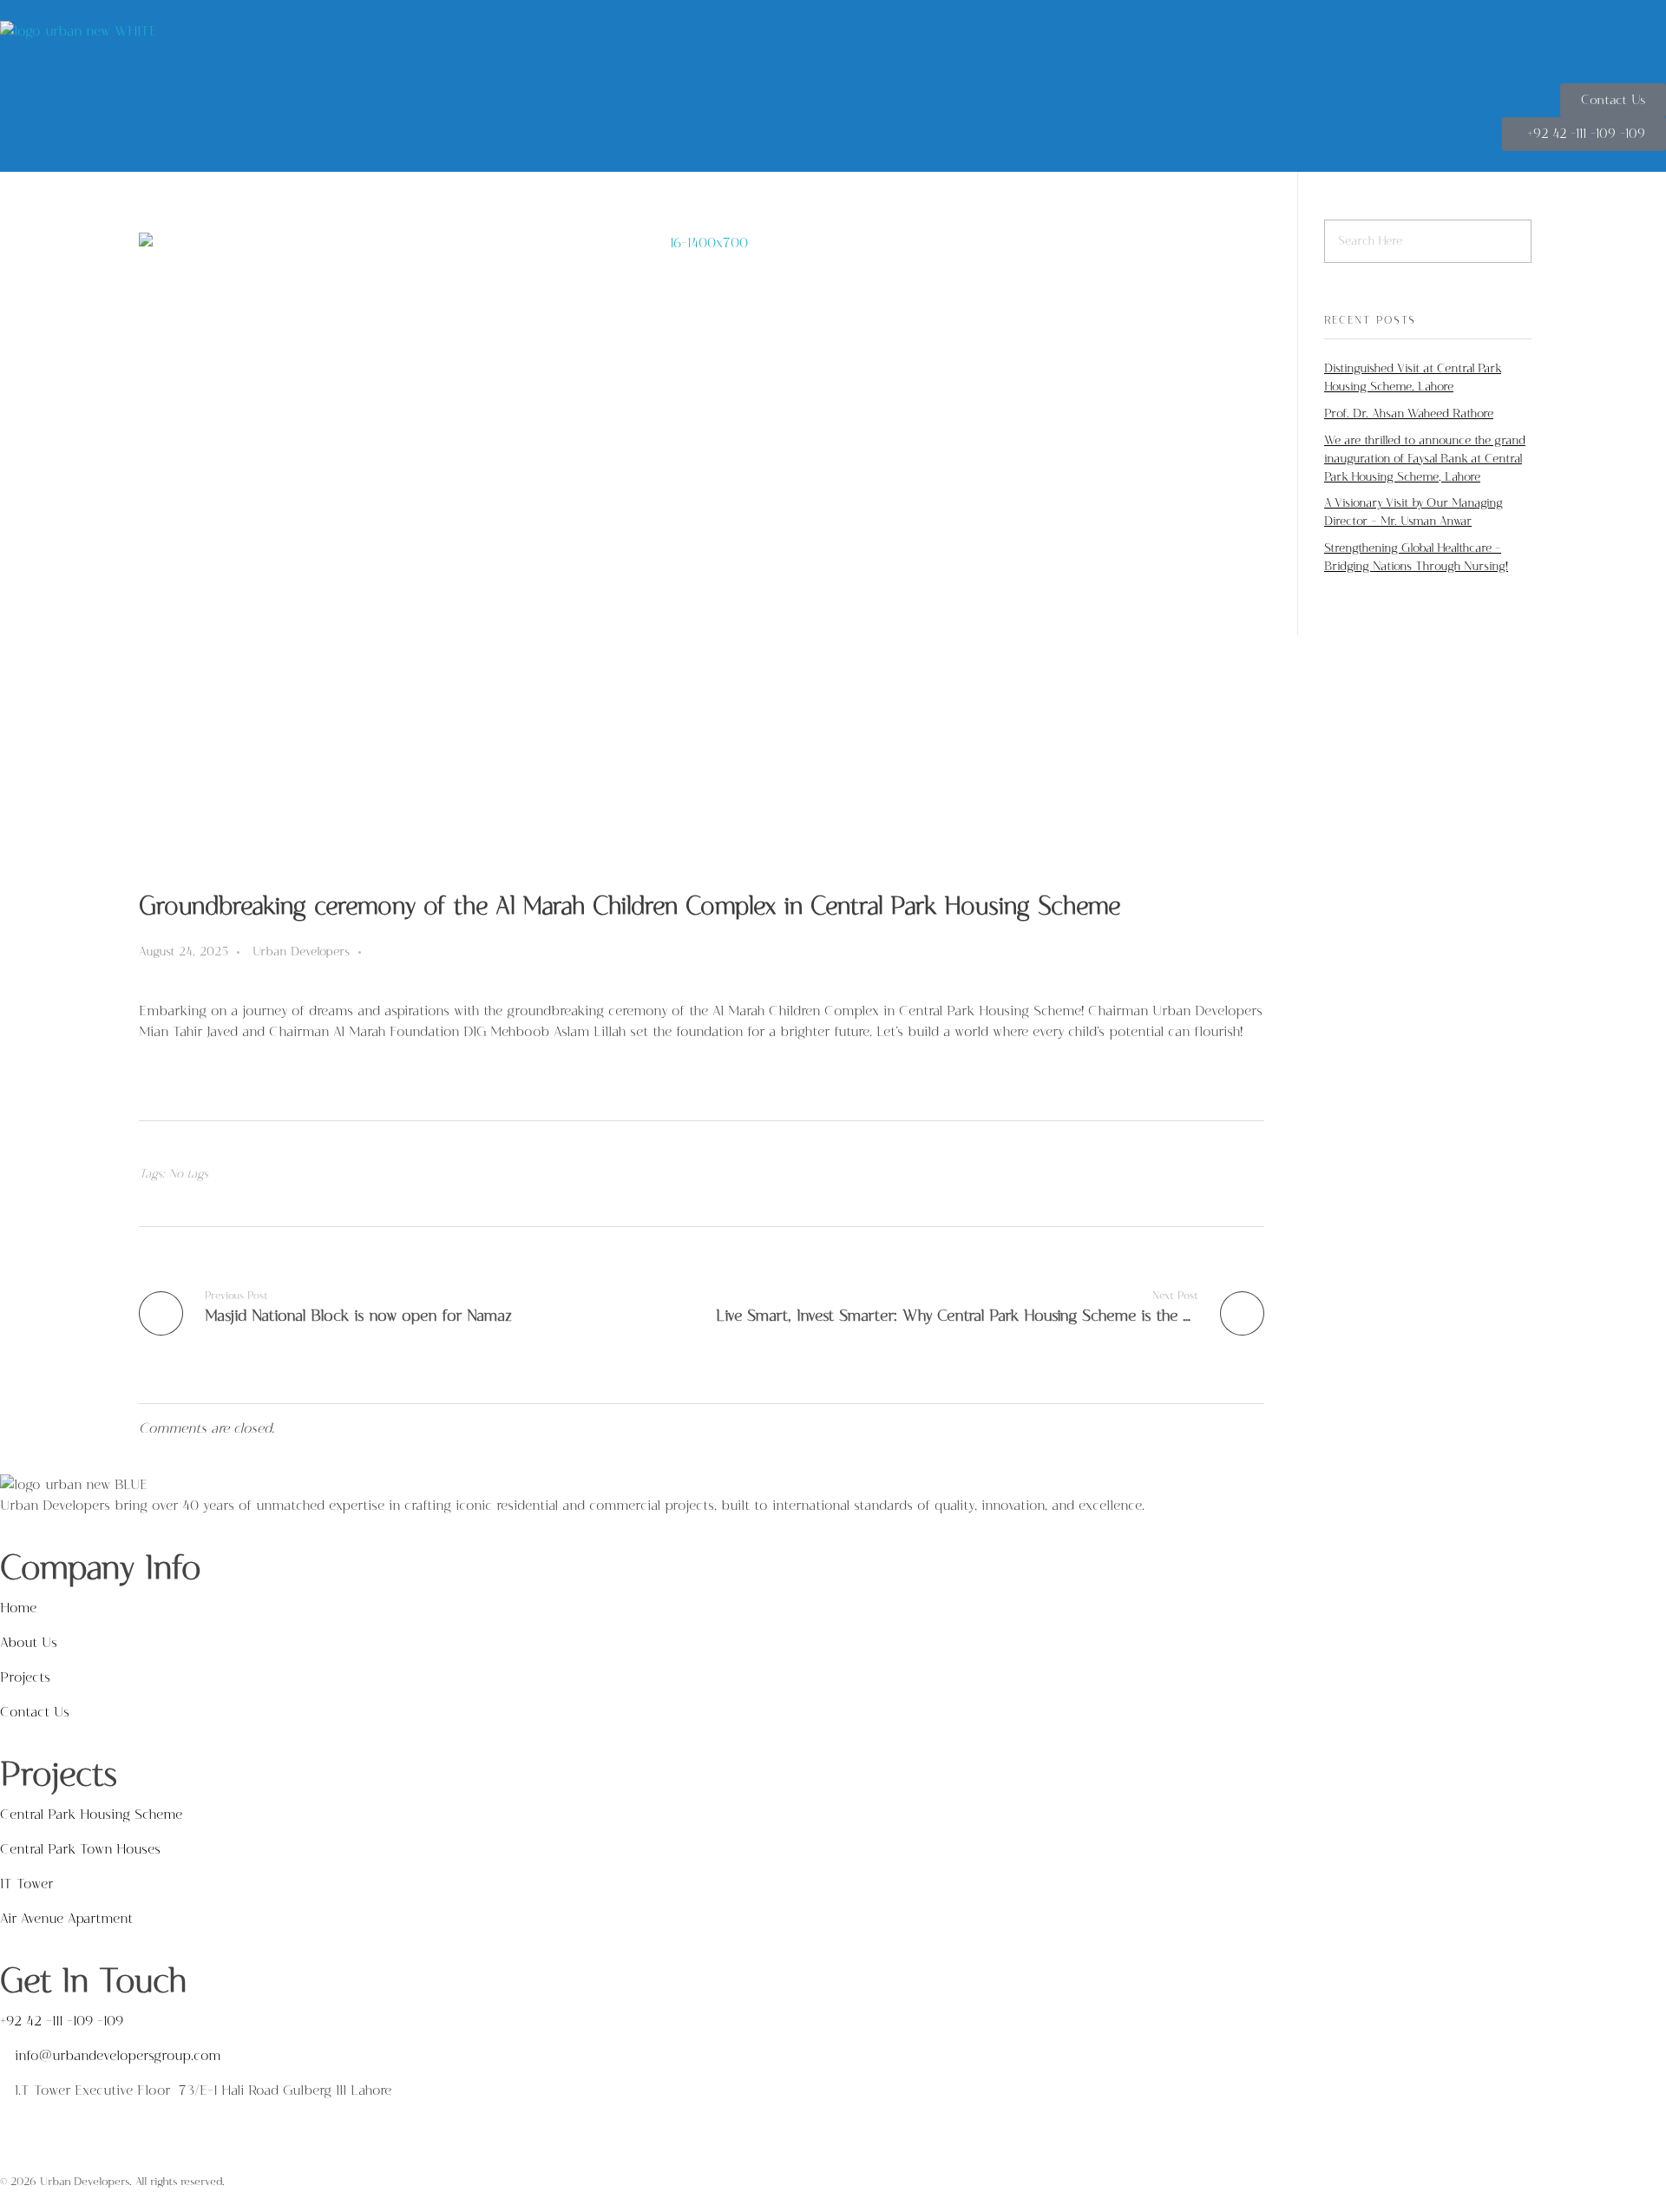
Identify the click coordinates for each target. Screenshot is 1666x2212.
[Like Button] (378, 953)
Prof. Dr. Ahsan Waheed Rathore (1409, 414)
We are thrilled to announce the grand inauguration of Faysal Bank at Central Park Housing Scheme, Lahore (1425, 459)
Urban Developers (301, 952)
